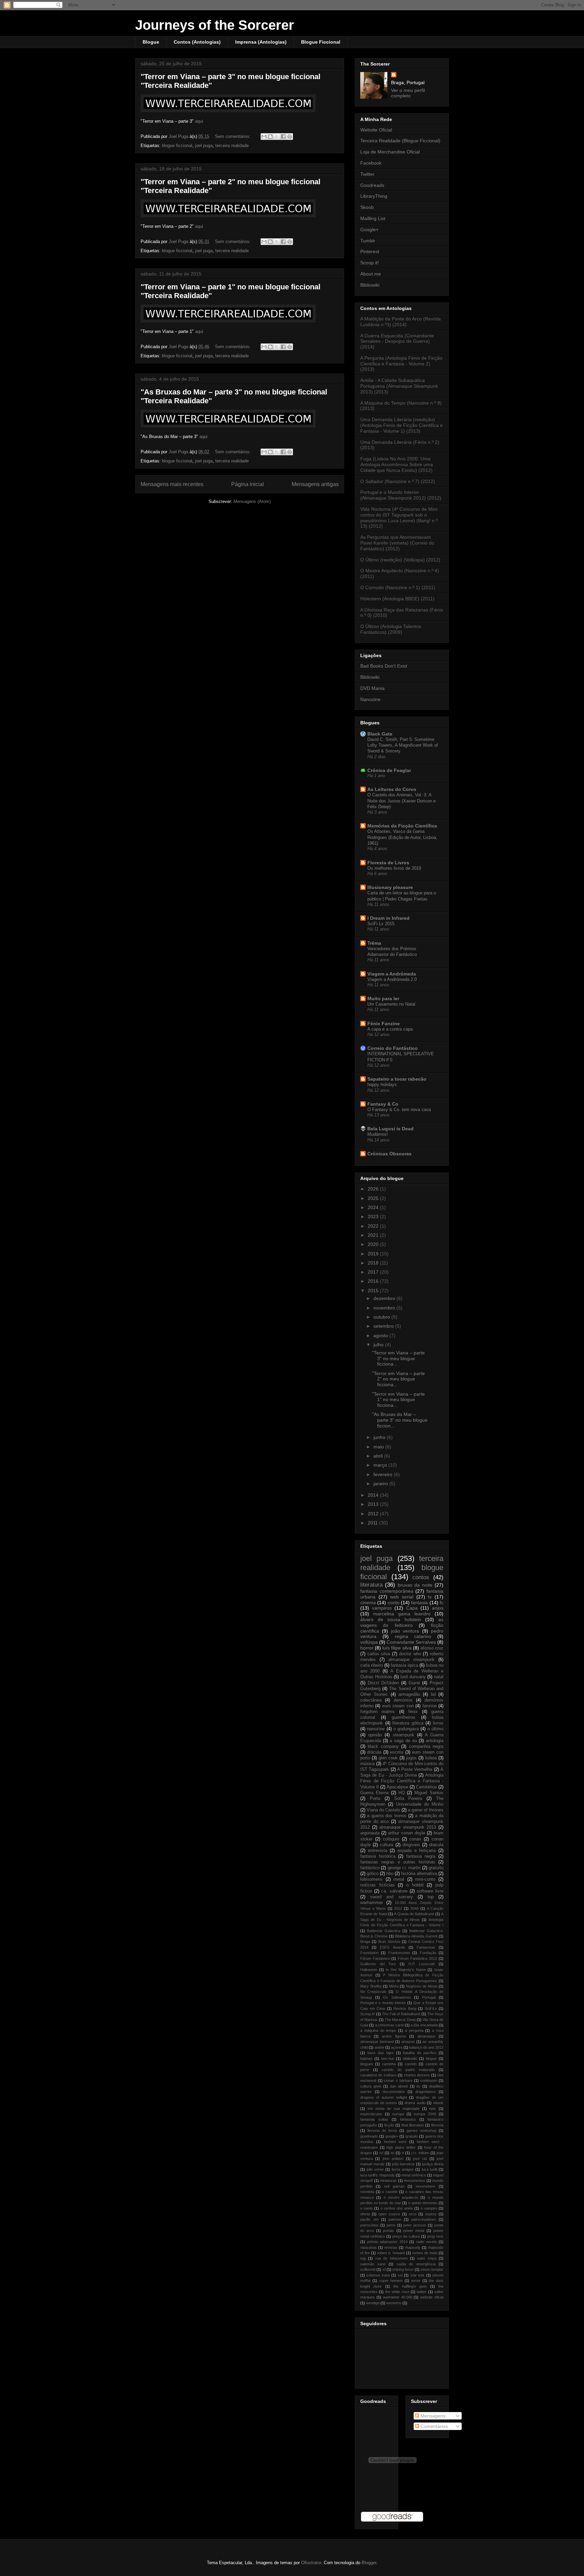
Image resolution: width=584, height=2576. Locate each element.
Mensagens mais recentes (172, 484)
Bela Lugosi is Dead (391, 1129)
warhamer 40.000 (398, 2297)
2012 (374, 1514)
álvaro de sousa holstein (391, 1619)
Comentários (433, 2426)
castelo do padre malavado (408, 2070)
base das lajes (381, 2053)
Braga (365, 1942)
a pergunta (414, 2030)
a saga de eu (403, 1741)
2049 (414, 1908)
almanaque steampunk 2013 (408, 1827)
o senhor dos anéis (397, 2208)
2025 (374, 1198)
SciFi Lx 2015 (381, 924)
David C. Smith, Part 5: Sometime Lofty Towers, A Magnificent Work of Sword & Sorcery (403, 745)
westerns (394, 2303)
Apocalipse (397, 1787)
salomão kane (373, 2264)
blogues (367, 2064)
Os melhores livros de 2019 (394, 868)
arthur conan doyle (406, 1833)
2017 (374, 1272)
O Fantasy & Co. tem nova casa (399, 1110)
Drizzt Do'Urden (383, 1683)
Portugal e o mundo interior (383, 2003)
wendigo (373, 2303)
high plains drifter (401, 2147)
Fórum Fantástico (375, 1958)
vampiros (382, 1608)
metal (399, 1879)
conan (415, 1839)
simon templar (432, 2269)
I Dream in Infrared (388, 918)
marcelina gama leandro (402, 1614)
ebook (438, 2103)
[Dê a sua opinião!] (270, 137)
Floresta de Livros (388, 863)
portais (388, 2231)
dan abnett (399, 2086)
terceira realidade (232, 146)
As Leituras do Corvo (392, 789)
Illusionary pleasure (390, 887)
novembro (385, 1308)
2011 (373, 1523)
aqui (199, 121)
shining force (403, 2269)
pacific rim (369, 2219)
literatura (371, 1585)
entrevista (378, 1851)
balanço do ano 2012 (426, 2047)
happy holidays (382, 1085)
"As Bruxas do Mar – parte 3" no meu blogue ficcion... (400, 1420)
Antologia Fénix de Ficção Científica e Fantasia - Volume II (402, 1781)
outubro (382, 1317)
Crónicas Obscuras (390, 1154)
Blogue (151, 42)
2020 (374, 1244)
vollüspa (369, 1642)
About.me (371, 274)
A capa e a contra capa (390, 1029)
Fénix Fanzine (384, 1024)
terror (416, 2281)
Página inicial (248, 484)
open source (389, 2214)
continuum (429, 2080)
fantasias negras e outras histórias (398, 1862)
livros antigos (403, 2169)
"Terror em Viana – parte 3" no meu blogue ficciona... (398, 1358)
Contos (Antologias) (197, 42)
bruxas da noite (415, 1585)
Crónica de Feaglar (389, 770)
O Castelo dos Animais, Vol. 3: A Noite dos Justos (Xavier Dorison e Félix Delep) (401, 801)
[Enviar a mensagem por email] (264, 137)
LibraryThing (374, 196)
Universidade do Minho (420, 1804)
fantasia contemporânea (387, 1591)
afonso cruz (432, 1648)
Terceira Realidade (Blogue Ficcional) (400, 141)
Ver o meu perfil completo (408, 93)
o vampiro (429, 2208)
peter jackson (415, 2225)
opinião (375, 1735)
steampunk (404, 1735)
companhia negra (426, 1747)
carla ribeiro (372, 1665)
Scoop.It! (368, 2014)
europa (398, 2114)
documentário (394, 2092)
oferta (365, 2214)
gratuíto (436, 1868)
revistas (391, 2247)
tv (430, 1597)
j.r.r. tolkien (420, 2153)
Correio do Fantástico (393, 1048)
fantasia (419, 1603)
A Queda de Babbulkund (414, 1914)
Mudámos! (378, 1134)
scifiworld (368, 2269)
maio (379, 1447)
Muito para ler (383, 998)
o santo (367, 2208)
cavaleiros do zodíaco (379, 2075)
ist (393, 2153)
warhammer (372, 1903)
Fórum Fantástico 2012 (417, 1958)
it (403, 2153)
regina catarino (413, 1636)
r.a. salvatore (394, 1891)
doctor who (410, 1654)
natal (439, 1677)
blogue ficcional (177, 146)
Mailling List (373, 218)
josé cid (420, 2159)
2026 (374, 1189)
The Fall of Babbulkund (401, 2014)
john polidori (393, 2159)
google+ (392, 2136)
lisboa (431, 1758)
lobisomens (371, 1879)
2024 (374, 1207)
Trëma (374, 943)
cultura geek (371, 2086)
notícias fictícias (378, 1885)
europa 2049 (425, 2114)
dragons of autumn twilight (384, 2097)
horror (367, 1648)
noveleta (367, 2192)
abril (379, 1456)
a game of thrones (426, 1810)
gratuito (412, 2136)
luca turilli (430, 2169)
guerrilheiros (404, 1717)
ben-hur (388, 2059)
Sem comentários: (234, 136)
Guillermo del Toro (378, 1964)
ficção (389, 2125)
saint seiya (427, 2258)
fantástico (370, 1868)
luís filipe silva (397, 1648)
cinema (368, 1603)
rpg (363, 2258)
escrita (397, 1752)
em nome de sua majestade (394, 2109)
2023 (374, 1217)
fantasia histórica (378, 1856)
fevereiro (384, 1474)
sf (384, 2269)
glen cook (388, 1758)
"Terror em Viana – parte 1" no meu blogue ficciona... (398, 1400)
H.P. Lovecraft (422, 1964)
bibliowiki (410, 2059)
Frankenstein (399, 1953)
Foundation (369, 1953)
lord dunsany (413, 1677)
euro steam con (398, 1706)
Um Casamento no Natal (391, 1004)
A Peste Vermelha (415, 1770)
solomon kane (378, 2275)
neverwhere (425, 2186)
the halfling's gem (410, 2286)
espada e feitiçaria (417, 1851)
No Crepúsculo (373, 1992)
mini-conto (425, 1879)
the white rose (397, 2292)
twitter (422, 2292)
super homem (391, 2281)
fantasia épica (404, 1665)
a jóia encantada (424, 2025)
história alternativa (419, 1874)
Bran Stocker (389, 1942)
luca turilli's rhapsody (378, 2175)
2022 (374, 1226)
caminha (389, 2064)
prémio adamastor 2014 (387, 2242)
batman (366, 2059)
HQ (402, 1793)
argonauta (370, 1833)
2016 (374, 1281)
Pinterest (370, 251)
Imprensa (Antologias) (261, 42)
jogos (411, 1758)
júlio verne (375, 2169)
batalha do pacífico (420, 2053)
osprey (431, 2214)
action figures (394, 2036)
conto (394, 1603)
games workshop (421, 2130)
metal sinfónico (414, 2175)
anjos (438, 1608)
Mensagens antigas (315, 484)
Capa (412, 1608)
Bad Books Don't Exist (384, 666)
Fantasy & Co (383, 1104)
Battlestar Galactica (384, 1931)
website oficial (432, 2297)
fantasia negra (421, 1856)
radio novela (427, 2242)
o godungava (406, 1729)
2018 (374, 1263)
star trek (417, 2275)
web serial (402, 1597)
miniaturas (388, 2181)
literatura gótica (408, 1723)
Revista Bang (405, 2008)
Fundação (428, 1953)
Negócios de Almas (422, 1986)
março (381, 1465)
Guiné (414, 1683)
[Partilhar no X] (277, 137)
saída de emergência (416, 2264)
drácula (374, 1752)
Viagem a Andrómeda (392, 974)
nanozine (376, 1729)
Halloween (369, 1970)
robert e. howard (391, 2253)
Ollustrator (311, 2563)
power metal (414, 2231)
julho (379, 1345)
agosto (381, 1335)
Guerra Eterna (374, 1793)
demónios (403, 1700)
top (431, 1897)
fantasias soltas (374, 2119)
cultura (386, 1845)
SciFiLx (431, 2008)
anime (379, 2047)
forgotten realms (378, 1712)
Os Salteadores (397, 1997)
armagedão (409, 1694)
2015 (374, 1291)
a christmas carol (390, 2025)
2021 (374, 1235)
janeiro (381, 1484)
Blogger (369, 2563)
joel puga (204, 146)
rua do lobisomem (392, 2258)
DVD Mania (372, 688)
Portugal (429, 1997)
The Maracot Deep (400, 2020)
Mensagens (432, 2416)
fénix (413, 1712)
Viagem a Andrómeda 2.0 (392, 979)
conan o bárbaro (398, 2080)
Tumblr (368, 241)
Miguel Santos (429, 1793)
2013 (374, 1504)
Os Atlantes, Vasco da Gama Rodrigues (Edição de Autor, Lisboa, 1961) (402, 837)
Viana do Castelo (383, 1810)
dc (418, 2086)
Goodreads (372, 185)
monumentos (415, 2181)
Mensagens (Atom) (252, 501)
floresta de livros (382, 2130)
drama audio (415, 2103)
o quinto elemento (423, 2203)
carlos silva (379, 1654)
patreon (395, 2219)
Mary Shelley (371, 1986)
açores (397, 2047)
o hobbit (415, 1885)
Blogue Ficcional (321, 42)
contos (421, 1577)
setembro (384, 1326)
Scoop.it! (370, 263)
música (367, 1764)
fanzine (430, 1706)
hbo (390, 1874)
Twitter (367, 174)
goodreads (369, 2136)
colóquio (391, 1839)
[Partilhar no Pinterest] (290, 137)
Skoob (367, 207)
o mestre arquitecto (401, 2197)
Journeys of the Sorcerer (215, 25)
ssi (400, 2275)
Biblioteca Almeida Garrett (416, 1936)
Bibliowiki (370, 285)
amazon (408, 2042)
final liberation (413, 2125)
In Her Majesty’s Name (406, 1970)
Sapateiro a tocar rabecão (397, 1079)
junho (380, 1437)
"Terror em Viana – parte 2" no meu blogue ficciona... (398, 1379)
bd (433, 1694)
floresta (437, 2125)
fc (442, 1603)
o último (435, 1729)
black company (383, 1747)
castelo (411, 2064)
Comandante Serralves (411, 1642)
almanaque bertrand (377, 2042)
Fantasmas (426, 1947)
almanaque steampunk (412, 1660)
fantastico (408, 2119)
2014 (374, 1495)
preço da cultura (406, 2236)
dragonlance (425, 2092)
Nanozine (370, 699)
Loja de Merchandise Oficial (390, 152)
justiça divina (433, 2164)
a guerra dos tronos (387, 1816)
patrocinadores (424, 2219)
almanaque (426, 2036)
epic (433, 2109)
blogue (431, 2059)
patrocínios (369, 2225)
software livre (430, 1891)
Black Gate (380, 734)
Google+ (369, 230)
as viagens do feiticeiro (402, 1622)
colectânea (371, 1700)
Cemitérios (427, 1787)
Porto (375, 1799)
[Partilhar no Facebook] (283, 137)
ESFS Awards (392, 1947)
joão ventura (405, 1631)
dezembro (385, 1298)
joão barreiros (404, 2164)
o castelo (390, 2192)
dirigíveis (411, 1845)
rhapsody (413, 2247)
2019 (374, 1254)
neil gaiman (394, 2186)
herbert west (395, 2142)
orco (413, 2214)
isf (381, 2153)
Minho (394, 1986)
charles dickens (417, 2075)
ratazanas (369, 2247)
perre (391, 2225)
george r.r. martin (404, 1868)
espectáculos (371, 2114)
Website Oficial (376, 130)
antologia (435, 1741)
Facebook (371, 163)
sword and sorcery (391, 1897)
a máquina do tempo (378, 2030)
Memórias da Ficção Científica (402, 826)
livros (438, 1723)
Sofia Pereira (408, 1799)
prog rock (435, 2236)
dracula (436, 1845)
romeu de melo (425, 2253)
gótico (373, 1874)
